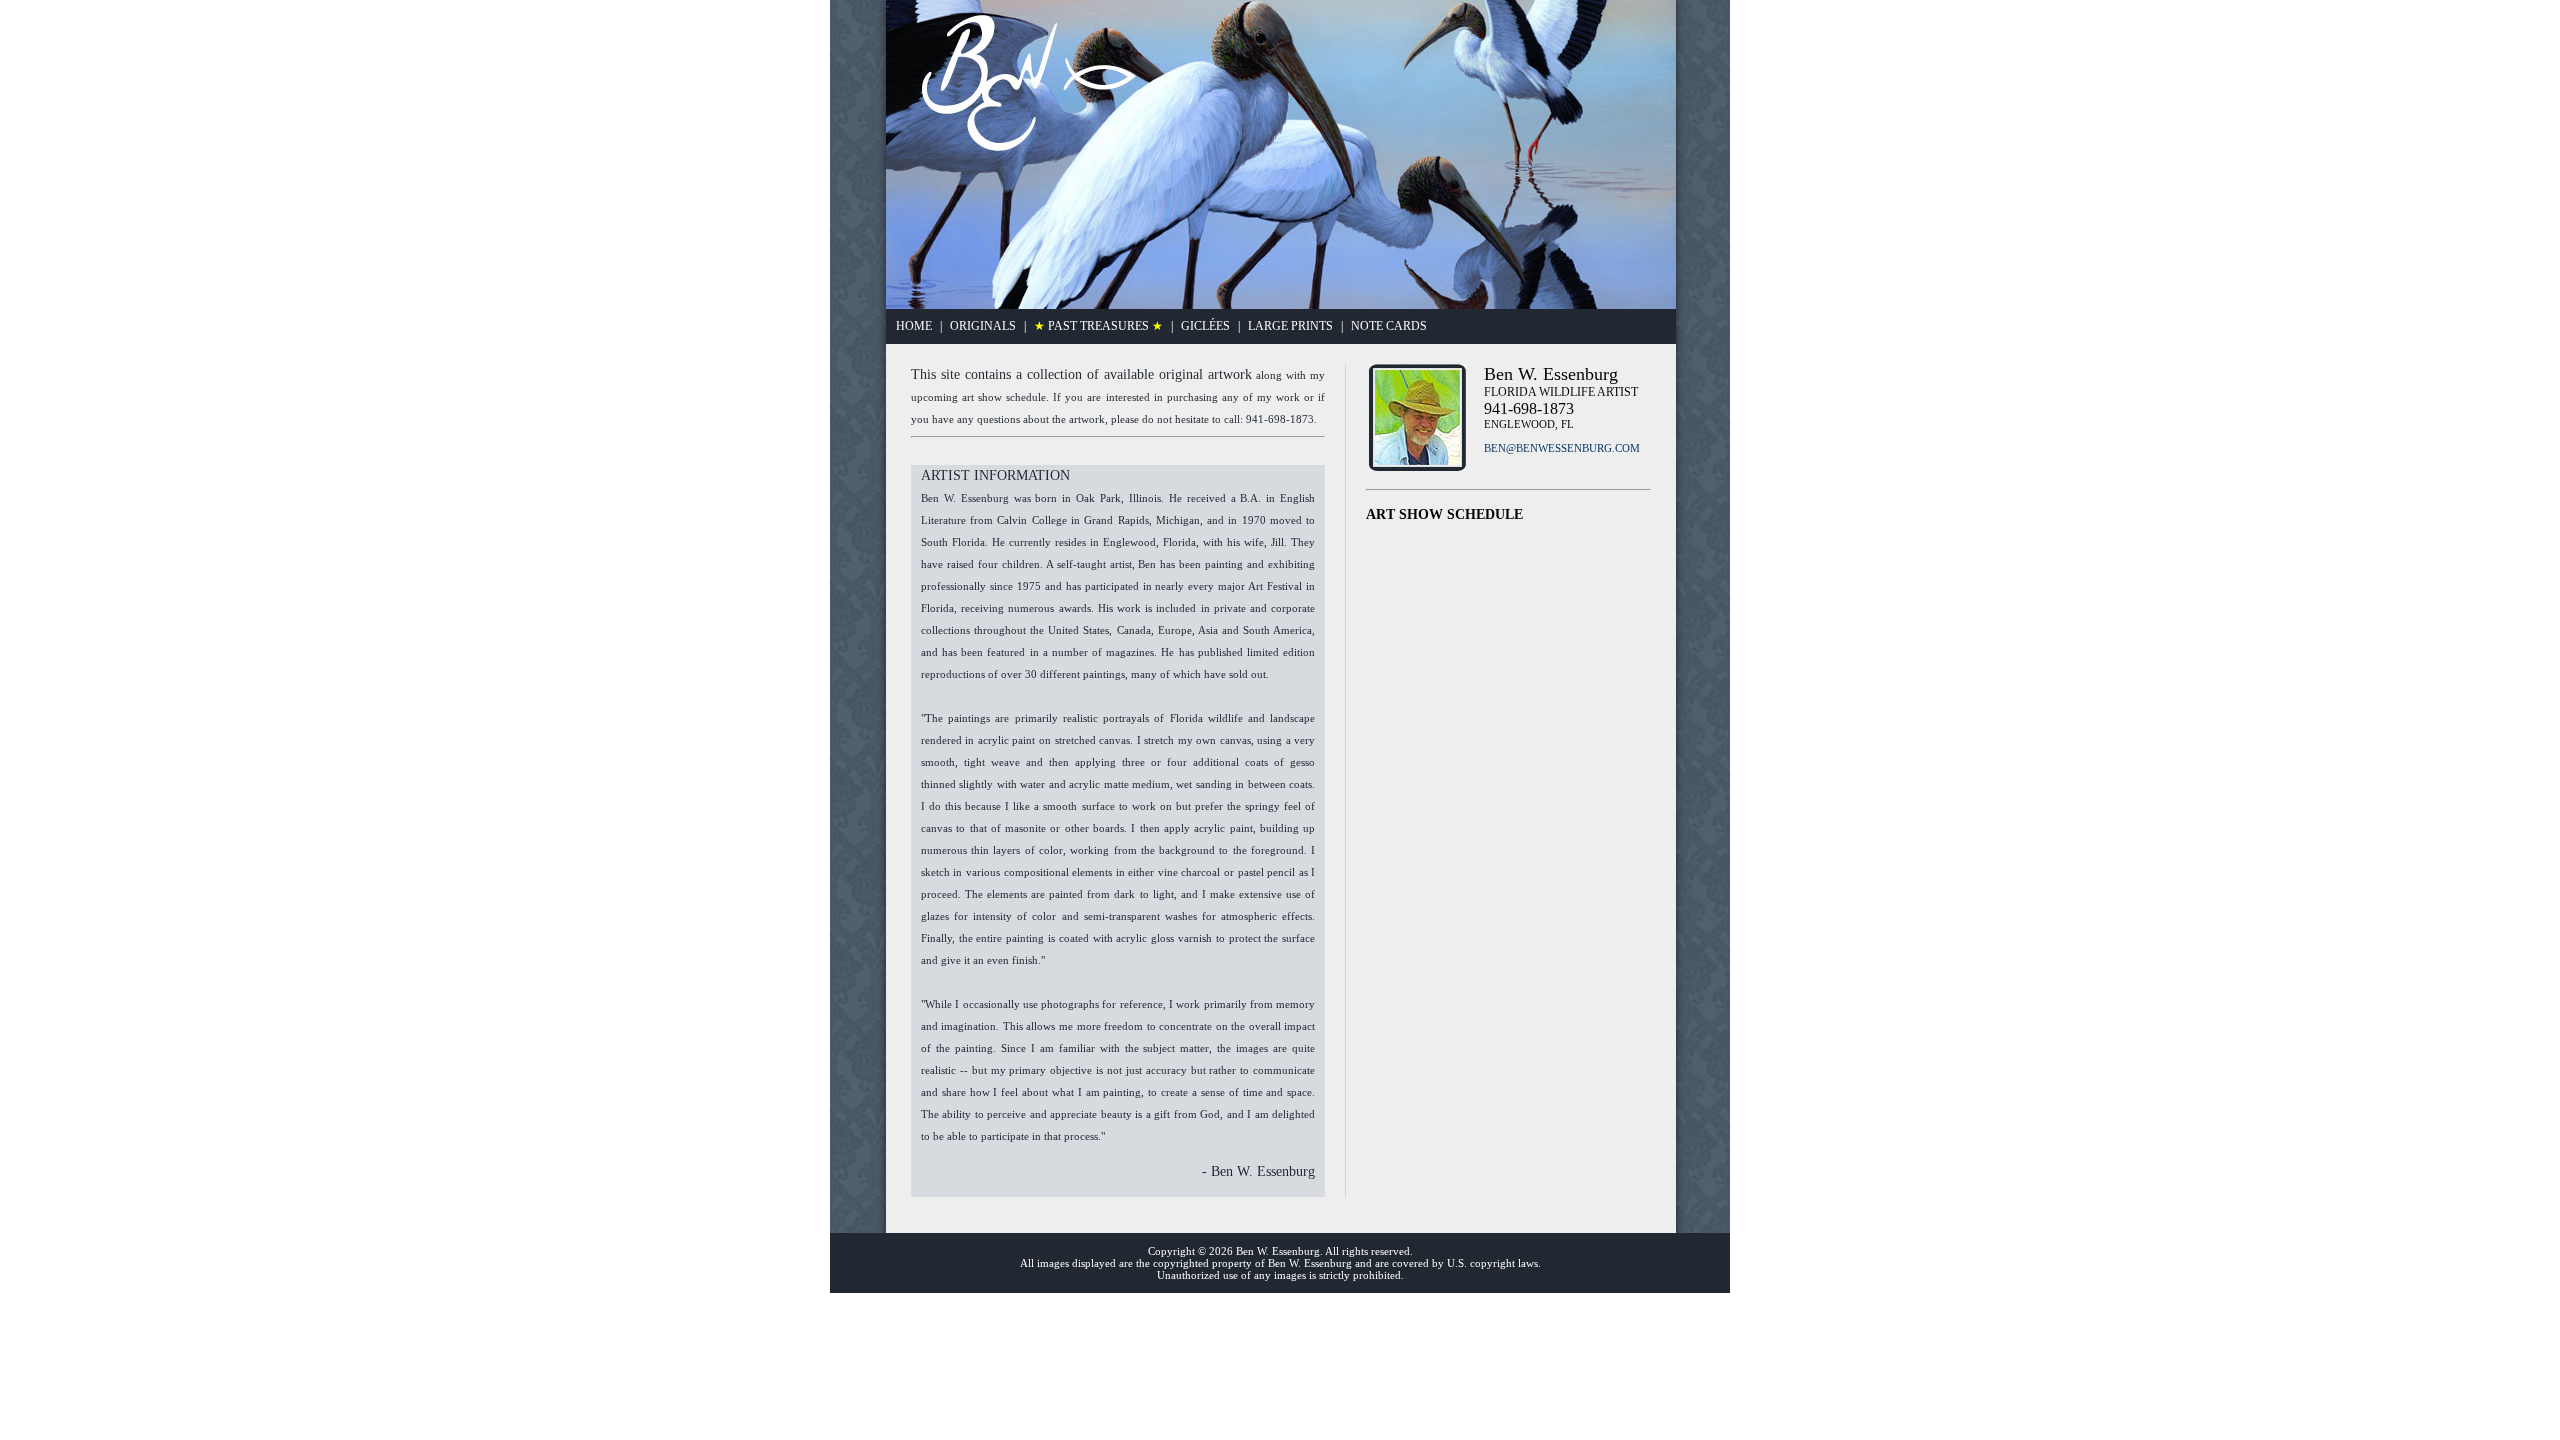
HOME (914, 326)
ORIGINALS (983, 326)
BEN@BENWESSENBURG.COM (1562, 448)
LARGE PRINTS (1290, 326)
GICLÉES (1205, 326)
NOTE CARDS (1389, 326)
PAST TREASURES (1098, 326)
